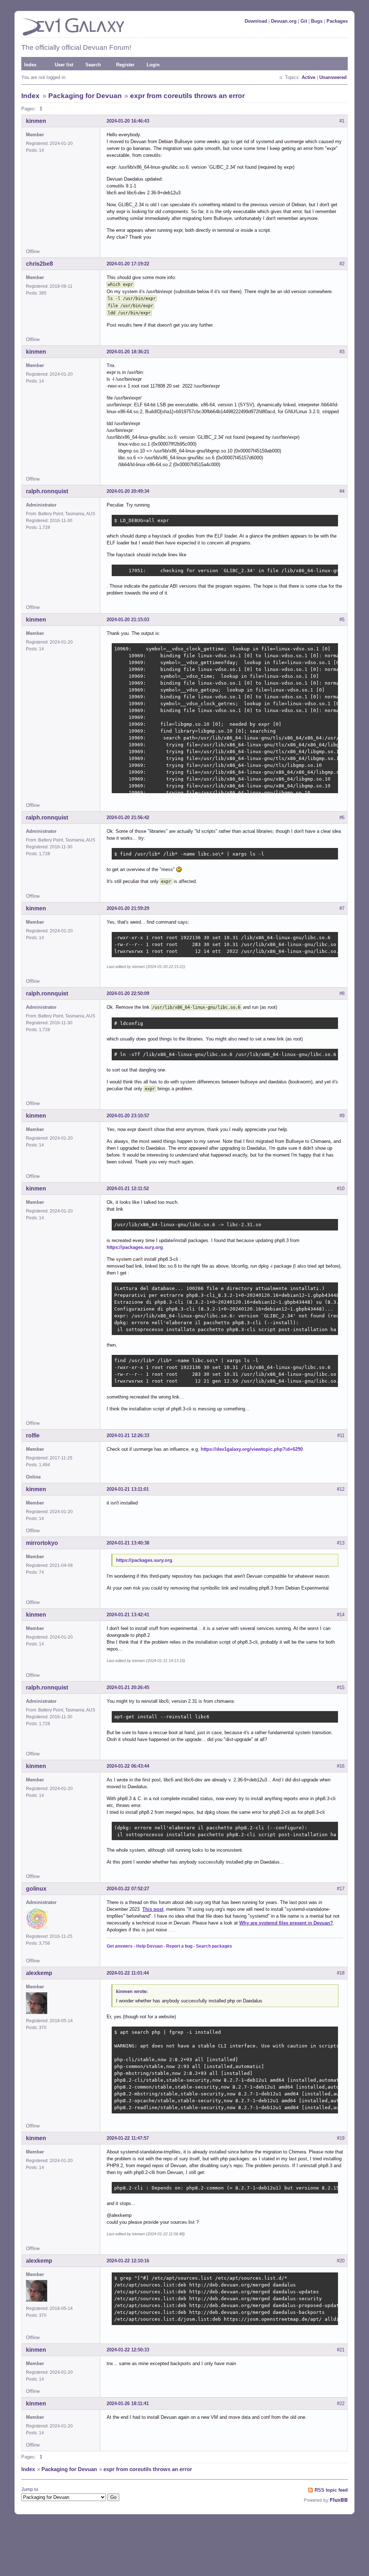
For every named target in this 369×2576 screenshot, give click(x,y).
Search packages (214, 1946)
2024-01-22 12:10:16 (128, 2261)
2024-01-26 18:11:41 (128, 2403)
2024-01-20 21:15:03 (128, 620)
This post (153, 1909)
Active (308, 77)
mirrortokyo (42, 1543)
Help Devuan (149, 1946)
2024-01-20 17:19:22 (128, 264)
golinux (36, 1889)
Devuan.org (284, 21)
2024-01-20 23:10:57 (128, 1116)
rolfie (33, 1435)
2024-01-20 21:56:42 (128, 818)
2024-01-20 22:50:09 (128, 993)
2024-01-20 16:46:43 (128, 121)
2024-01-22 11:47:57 (128, 2138)
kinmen (36, 121)
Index (30, 65)
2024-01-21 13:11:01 (128, 1489)
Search (93, 65)
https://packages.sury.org (135, 1247)
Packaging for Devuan (85, 96)
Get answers (120, 1946)
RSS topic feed (331, 2490)
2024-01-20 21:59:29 (128, 908)
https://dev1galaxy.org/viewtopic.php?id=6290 (252, 1449)
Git (304, 21)
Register (125, 65)
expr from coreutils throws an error (187, 96)
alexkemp (39, 1973)
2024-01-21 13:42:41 (128, 1615)
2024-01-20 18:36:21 (128, 352)
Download (256, 21)
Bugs (317, 21)
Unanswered (333, 77)
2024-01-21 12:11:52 (128, 1188)
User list (64, 65)
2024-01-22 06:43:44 (128, 1766)
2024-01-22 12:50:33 (128, 2350)
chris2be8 (39, 264)
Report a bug (179, 1946)
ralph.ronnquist (47, 491)
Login (153, 65)
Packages (337, 21)
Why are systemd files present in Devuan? (286, 1923)
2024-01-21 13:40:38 (128, 1543)
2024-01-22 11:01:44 (128, 1973)
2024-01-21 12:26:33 (128, 1435)
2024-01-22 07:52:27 (128, 1889)
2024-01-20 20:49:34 (128, 491)
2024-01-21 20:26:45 (128, 1687)
